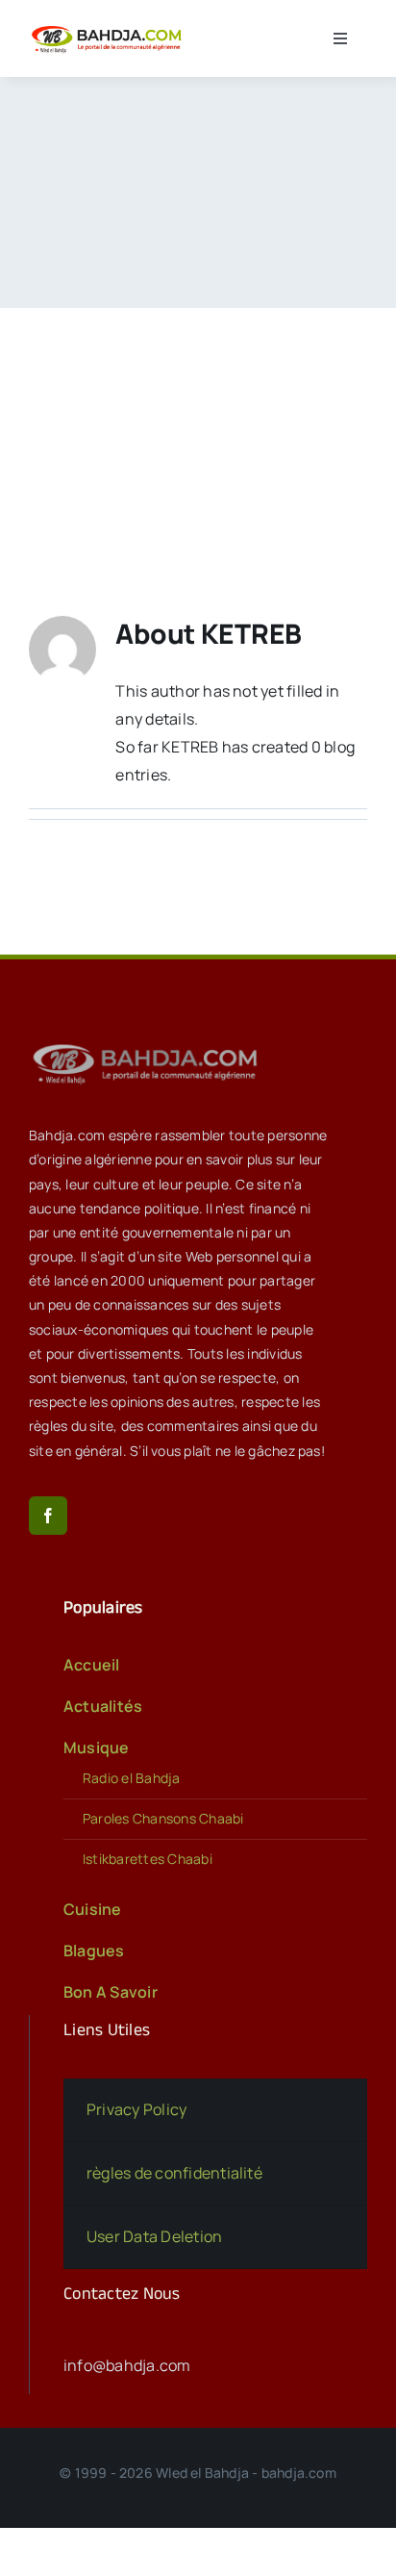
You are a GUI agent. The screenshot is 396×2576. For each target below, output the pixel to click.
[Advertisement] (198, 433)
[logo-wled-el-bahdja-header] (109, 28)
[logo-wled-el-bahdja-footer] (149, 1044)
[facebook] (48, 1516)
